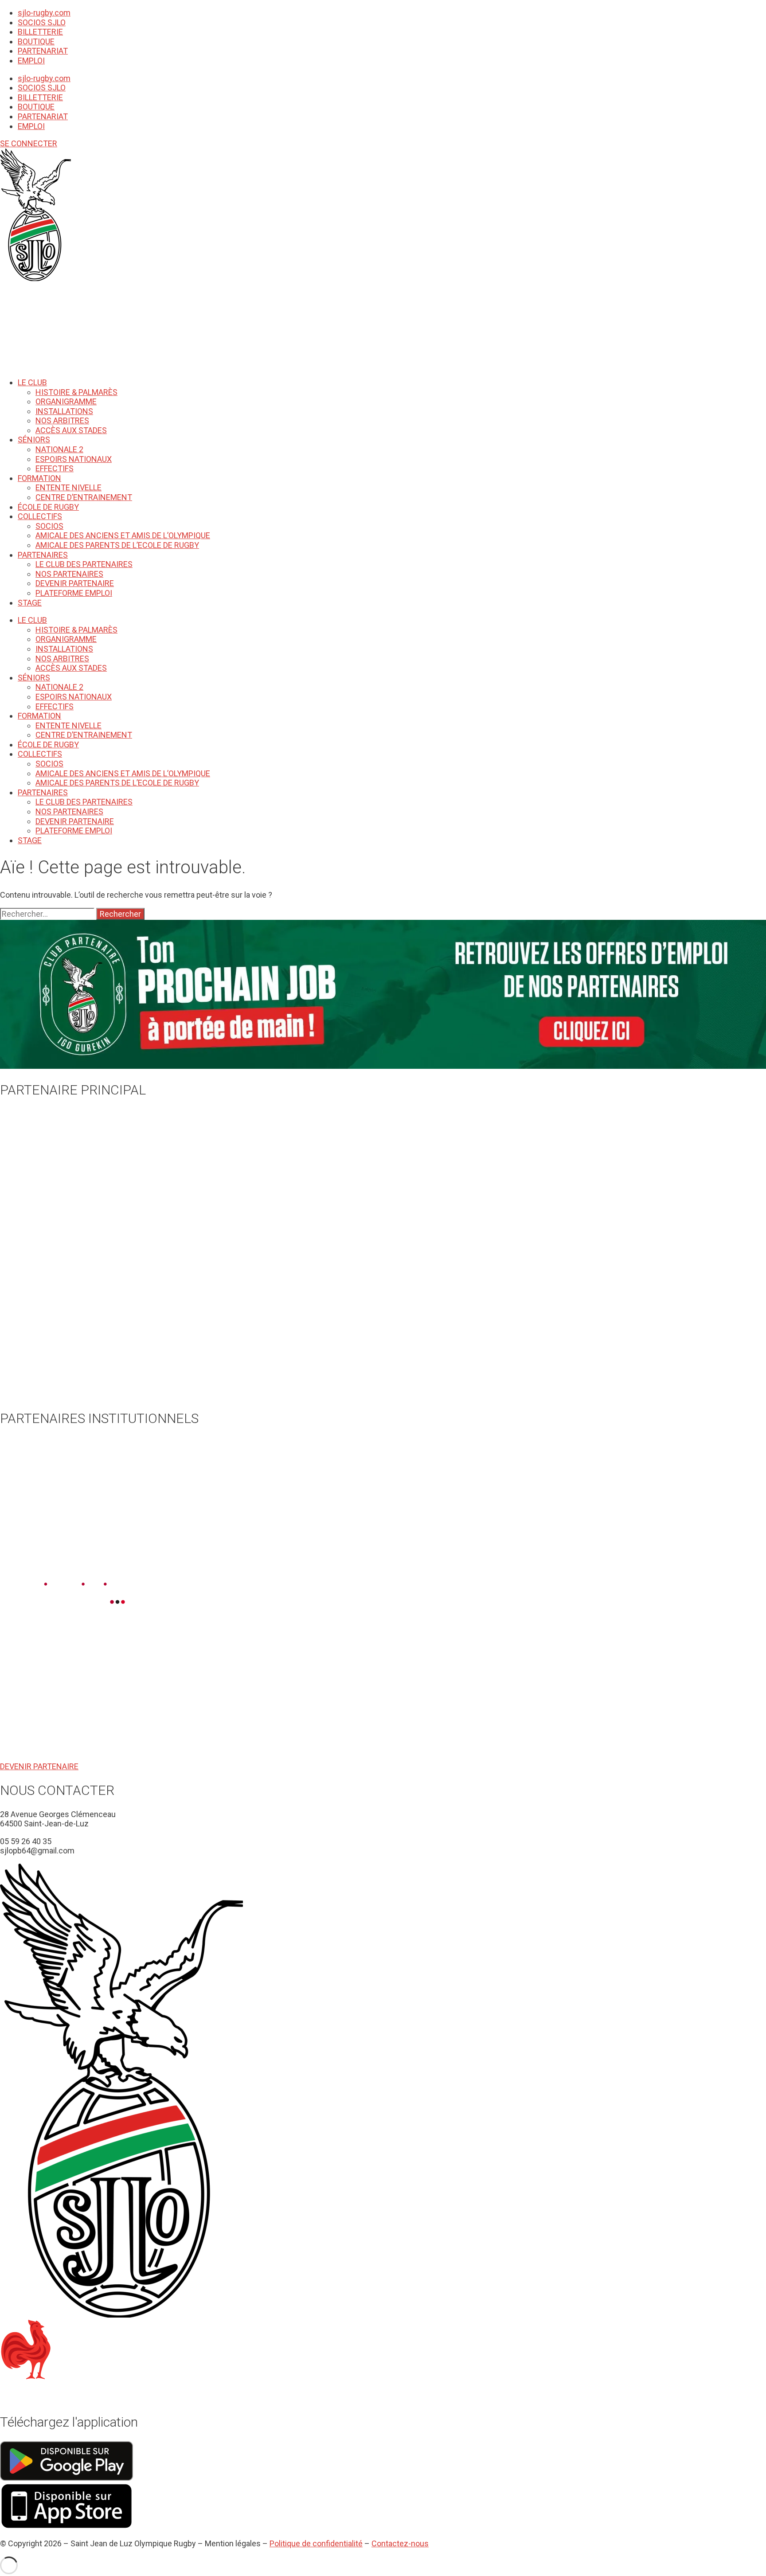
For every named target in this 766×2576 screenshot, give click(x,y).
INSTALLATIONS (64, 411)
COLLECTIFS (40, 516)
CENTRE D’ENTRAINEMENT (84, 497)
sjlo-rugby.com (44, 13)
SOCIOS (49, 526)
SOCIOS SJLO (42, 22)
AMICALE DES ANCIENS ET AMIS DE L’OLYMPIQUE (123, 535)
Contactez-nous (400, 2543)
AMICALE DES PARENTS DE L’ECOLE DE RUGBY (117, 545)
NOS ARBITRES (62, 420)
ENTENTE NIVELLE (68, 487)
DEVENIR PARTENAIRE (75, 583)
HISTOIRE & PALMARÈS (76, 392)
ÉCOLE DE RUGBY (48, 507)
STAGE (30, 603)
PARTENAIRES (43, 555)
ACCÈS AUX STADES (71, 430)
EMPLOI (31, 61)
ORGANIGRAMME (66, 401)
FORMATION (39, 478)
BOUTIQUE (36, 41)
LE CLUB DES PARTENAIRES (84, 564)
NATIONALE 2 (59, 449)
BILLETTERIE (40, 32)
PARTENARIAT (43, 51)
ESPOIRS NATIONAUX (74, 459)
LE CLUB (32, 382)
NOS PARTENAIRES (69, 574)
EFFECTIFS (55, 468)
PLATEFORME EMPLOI (74, 593)
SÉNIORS (34, 440)
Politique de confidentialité (316, 2543)
